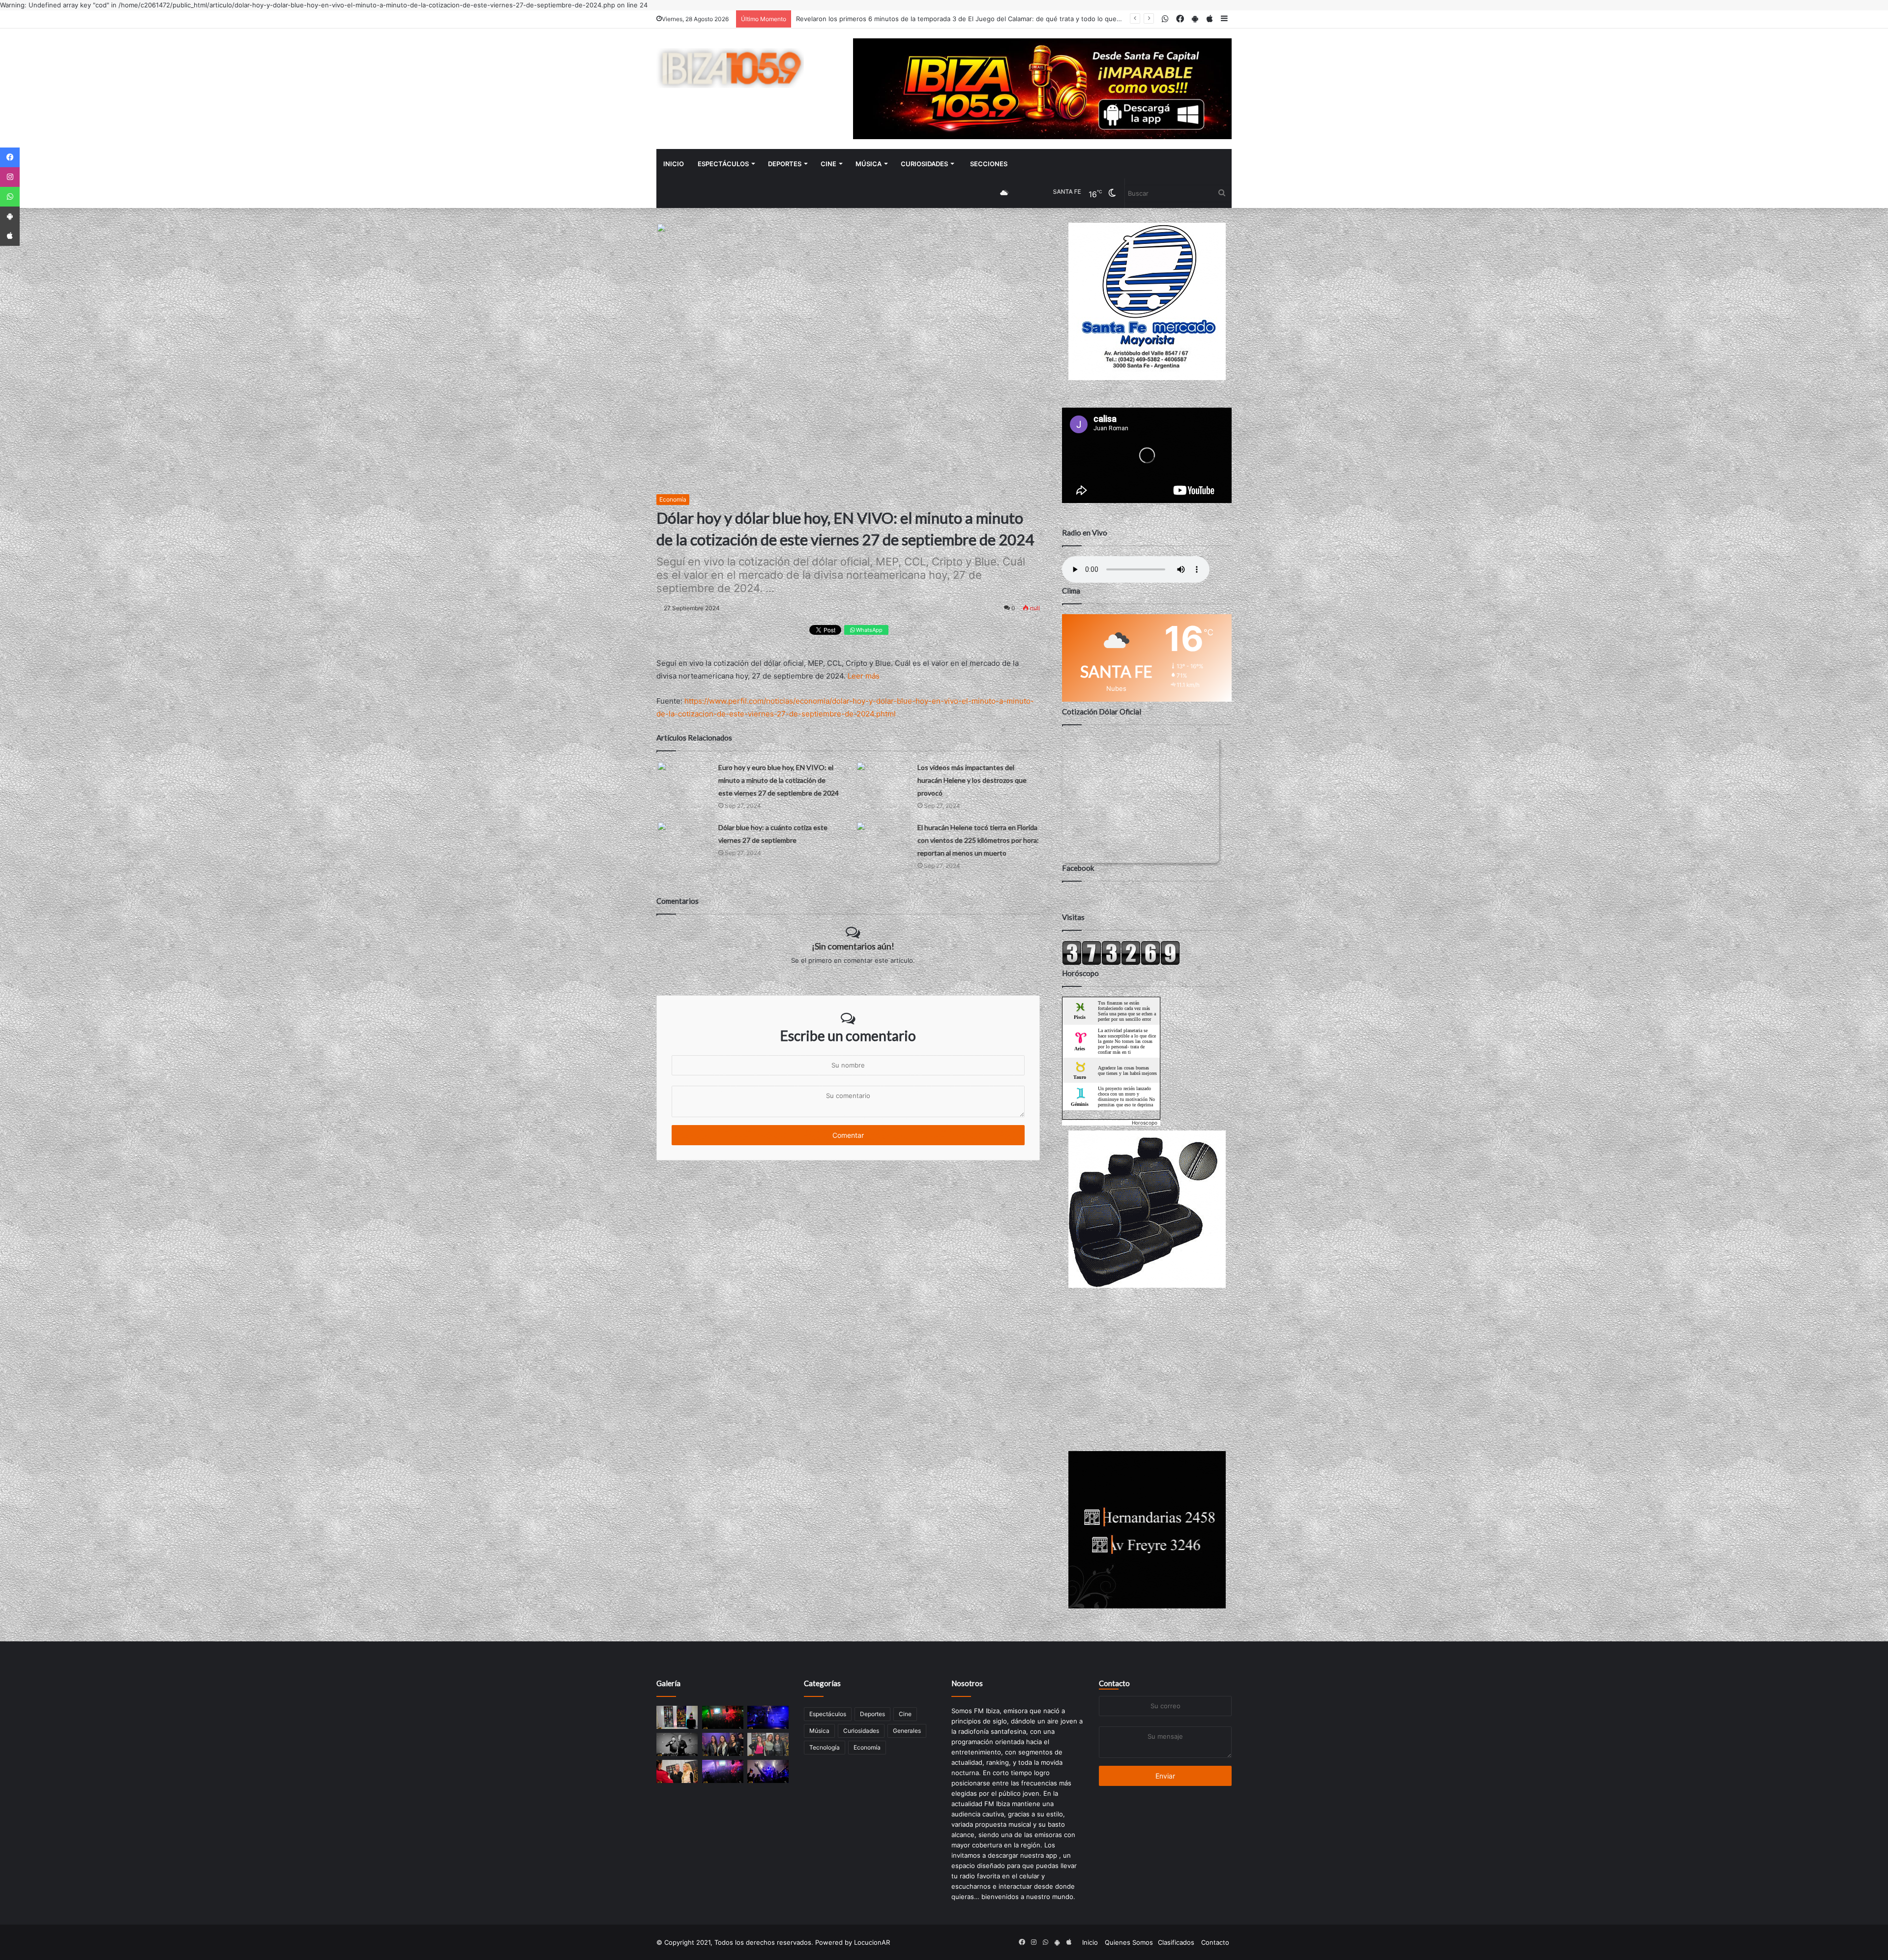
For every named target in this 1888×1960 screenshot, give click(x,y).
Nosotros (967, 1683)
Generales (907, 1731)
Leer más (864, 676)
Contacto (1114, 1683)
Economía (673, 499)
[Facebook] (10, 157)
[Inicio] (730, 68)
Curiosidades (924, 164)
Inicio (674, 164)
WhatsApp (869, 630)
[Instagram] (10, 177)
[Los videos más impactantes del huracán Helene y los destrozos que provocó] (883, 776)
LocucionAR (872, 1942)
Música (869, 164)
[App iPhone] (10, 236)
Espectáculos (723, 164)
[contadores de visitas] (1121, 963)
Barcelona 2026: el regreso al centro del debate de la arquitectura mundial (910, 19)
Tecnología (825, 1747)
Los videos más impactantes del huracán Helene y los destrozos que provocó (972, 780)
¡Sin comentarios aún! (853, 946)
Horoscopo (1145, 1123)
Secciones (989, 164)
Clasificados (1176, 1942)
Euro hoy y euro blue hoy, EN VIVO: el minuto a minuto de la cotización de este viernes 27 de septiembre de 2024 (779, 780)
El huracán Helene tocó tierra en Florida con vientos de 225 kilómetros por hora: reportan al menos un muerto (978, 840)
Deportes (785, 164)
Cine (828, 164)
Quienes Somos (1129, 1942)
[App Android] (10, 216)
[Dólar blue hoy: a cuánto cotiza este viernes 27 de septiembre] (684, 836)
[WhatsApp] (10, 197)
